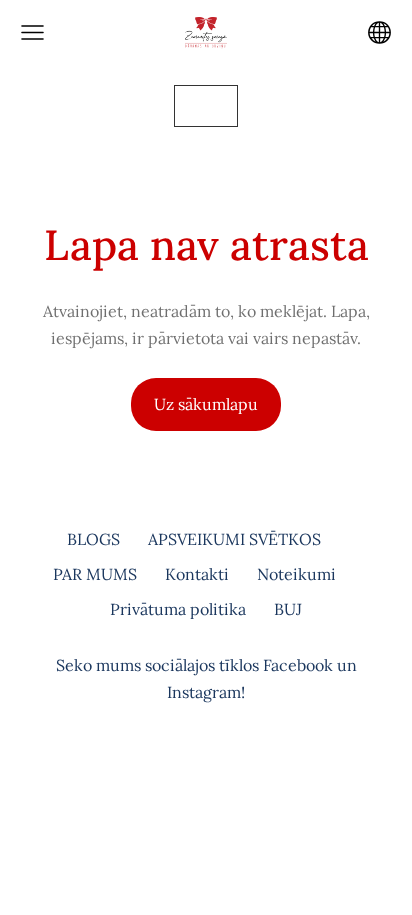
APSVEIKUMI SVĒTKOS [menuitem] (234, 539)
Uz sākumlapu (206, 404)
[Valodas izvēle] (379, 32)
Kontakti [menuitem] (197, 574)
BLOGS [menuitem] (93, 539)
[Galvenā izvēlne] (32, 32)
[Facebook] (184, 774)
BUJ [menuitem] (288, 609)
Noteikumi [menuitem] (296, 574)
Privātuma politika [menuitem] (178, 609)
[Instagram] (228, 774)
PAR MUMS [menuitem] (95, 574)
